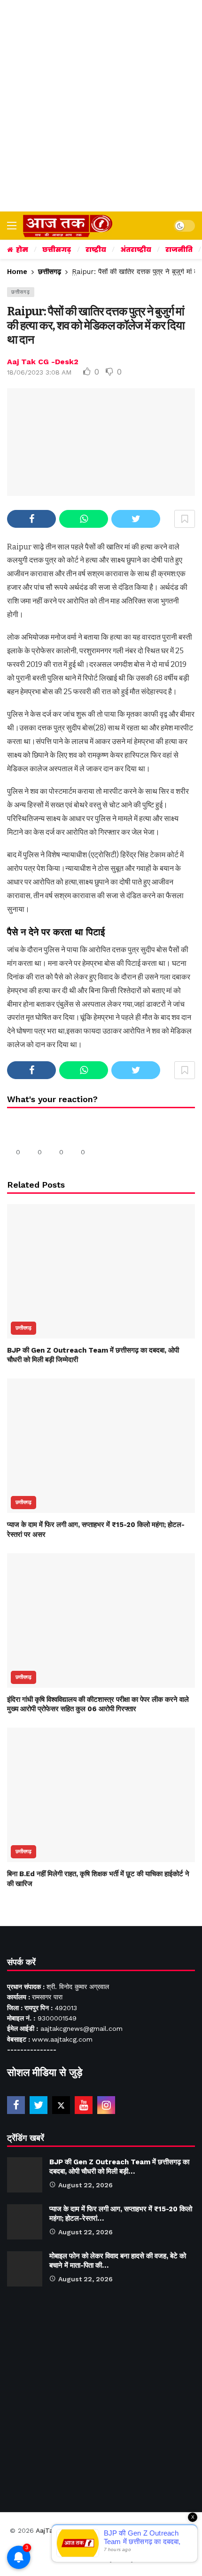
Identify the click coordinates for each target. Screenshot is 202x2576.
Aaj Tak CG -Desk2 (43, 362)
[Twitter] (39, 2105)
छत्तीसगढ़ (21, 292)
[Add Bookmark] (185, 519)
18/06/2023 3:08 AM (39, 372)
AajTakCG (50, 2530)
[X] (61, 2105)
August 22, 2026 (85, 2185)
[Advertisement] (101, 106)
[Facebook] (16, 2105)
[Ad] (101, 2395)
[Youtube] (84, 2105)
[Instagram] (106, 2105)
